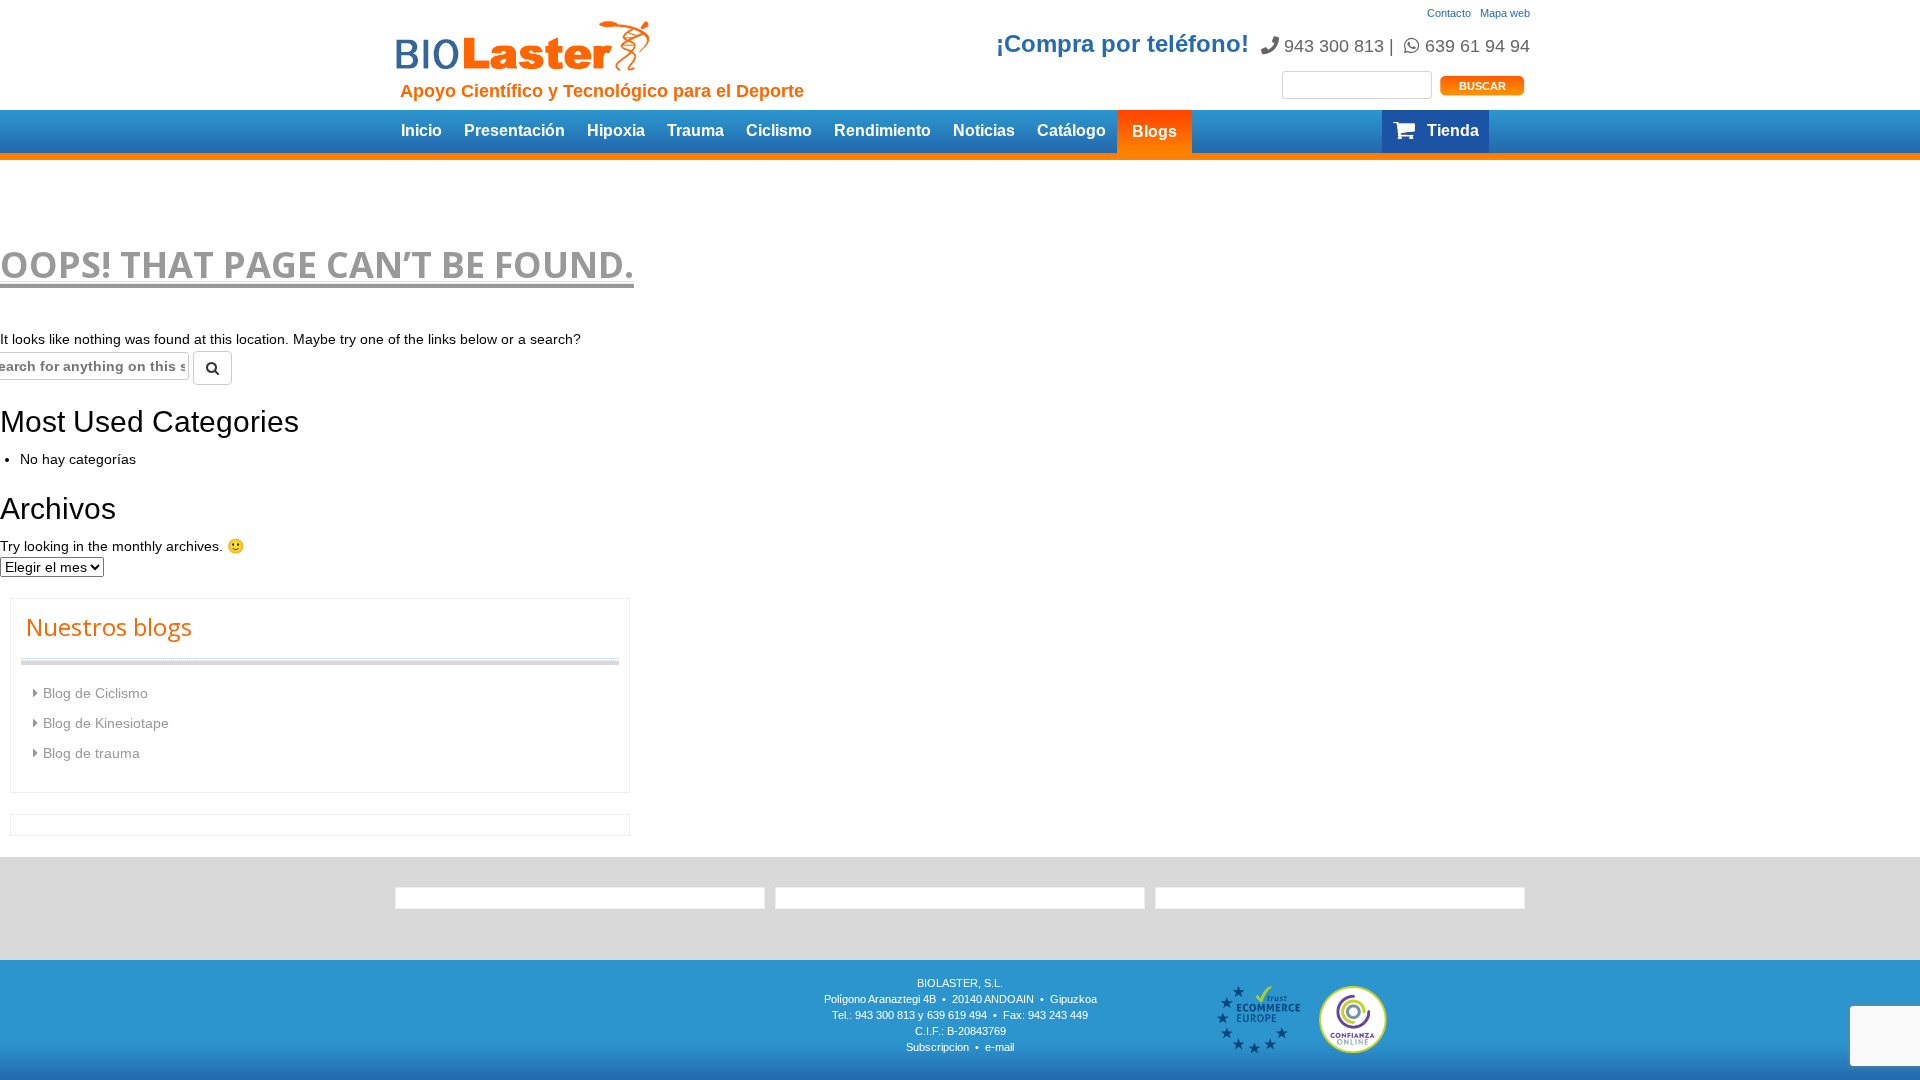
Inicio (421, 130)
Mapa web (1505, 13)
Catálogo (1071, 130)
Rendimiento (882, 130)
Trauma (695, 130)
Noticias (984, 130)
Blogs (1154, 131)
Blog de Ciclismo (95, 693)
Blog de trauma (91, 753)
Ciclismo (779, 130)
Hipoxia (616, 130)
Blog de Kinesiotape (106, 723)
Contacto (1449, 13)
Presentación (514, 130)
